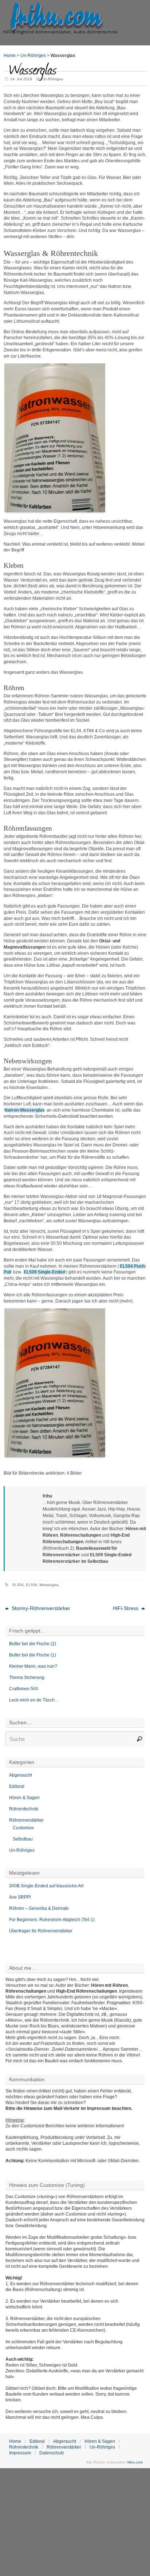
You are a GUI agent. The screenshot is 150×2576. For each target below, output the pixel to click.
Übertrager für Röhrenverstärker (41, 1931)
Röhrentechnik (24, 1809)
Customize (23, 1828)
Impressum (20, 2453)
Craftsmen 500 (24, 1689)
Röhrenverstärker (26, 1820)
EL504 (18, 1585)
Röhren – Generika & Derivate (39, 1908)
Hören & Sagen (24, 1798)
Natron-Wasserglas (25, 1110)
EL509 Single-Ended (44, 1272)
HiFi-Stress (126, 1608)
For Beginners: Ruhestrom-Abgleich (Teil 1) (52, 1920)
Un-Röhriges (33, 56)
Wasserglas (49, 1585)
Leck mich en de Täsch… (34, 1700)
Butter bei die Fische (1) (33, 1655)
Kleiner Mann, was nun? (33, 1666)
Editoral (17, 1786)
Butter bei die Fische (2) (33, 1644)
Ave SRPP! (20, 1897)
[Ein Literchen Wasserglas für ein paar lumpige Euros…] (55, 511)
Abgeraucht (21, 1775)
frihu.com (56, 17)
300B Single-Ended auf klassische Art (46, 1886)
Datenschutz (52, 2453)
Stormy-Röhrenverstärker (40, 1608)
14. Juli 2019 (21, 79)
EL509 (31, 1585)
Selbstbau (23, 1839)
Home (10, 56)
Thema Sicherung (27, 1678)
